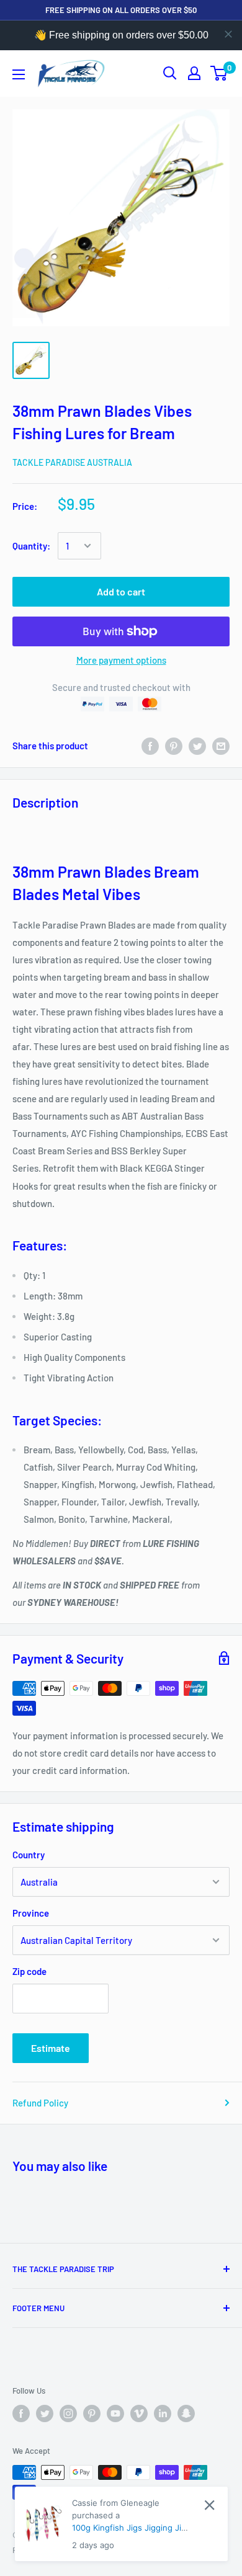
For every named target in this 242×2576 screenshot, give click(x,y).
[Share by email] (221, 746)
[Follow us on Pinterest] (92, 2413)
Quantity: (31, 546)
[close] (228, 34)
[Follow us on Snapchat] (186, 2413)
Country (29, 1855)
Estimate (51, 2048)
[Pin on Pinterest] (174, 746)
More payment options (121, 660)
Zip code (29, 1971)
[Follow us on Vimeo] (139, 2413)
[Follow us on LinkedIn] (163, 2413)
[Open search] (170, 73)
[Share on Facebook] (150, 746)
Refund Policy (40, 2103)
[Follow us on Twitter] (45, 2413)
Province (31, 1913)
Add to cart (121, 591)
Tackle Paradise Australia (72, 462)
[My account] (194, 73)
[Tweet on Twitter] (197, 746)
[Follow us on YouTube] (115, 2413)
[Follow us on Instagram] (68, 2413)
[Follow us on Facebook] (21, 2413)
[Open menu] (19, 74)
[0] (219, 73)
